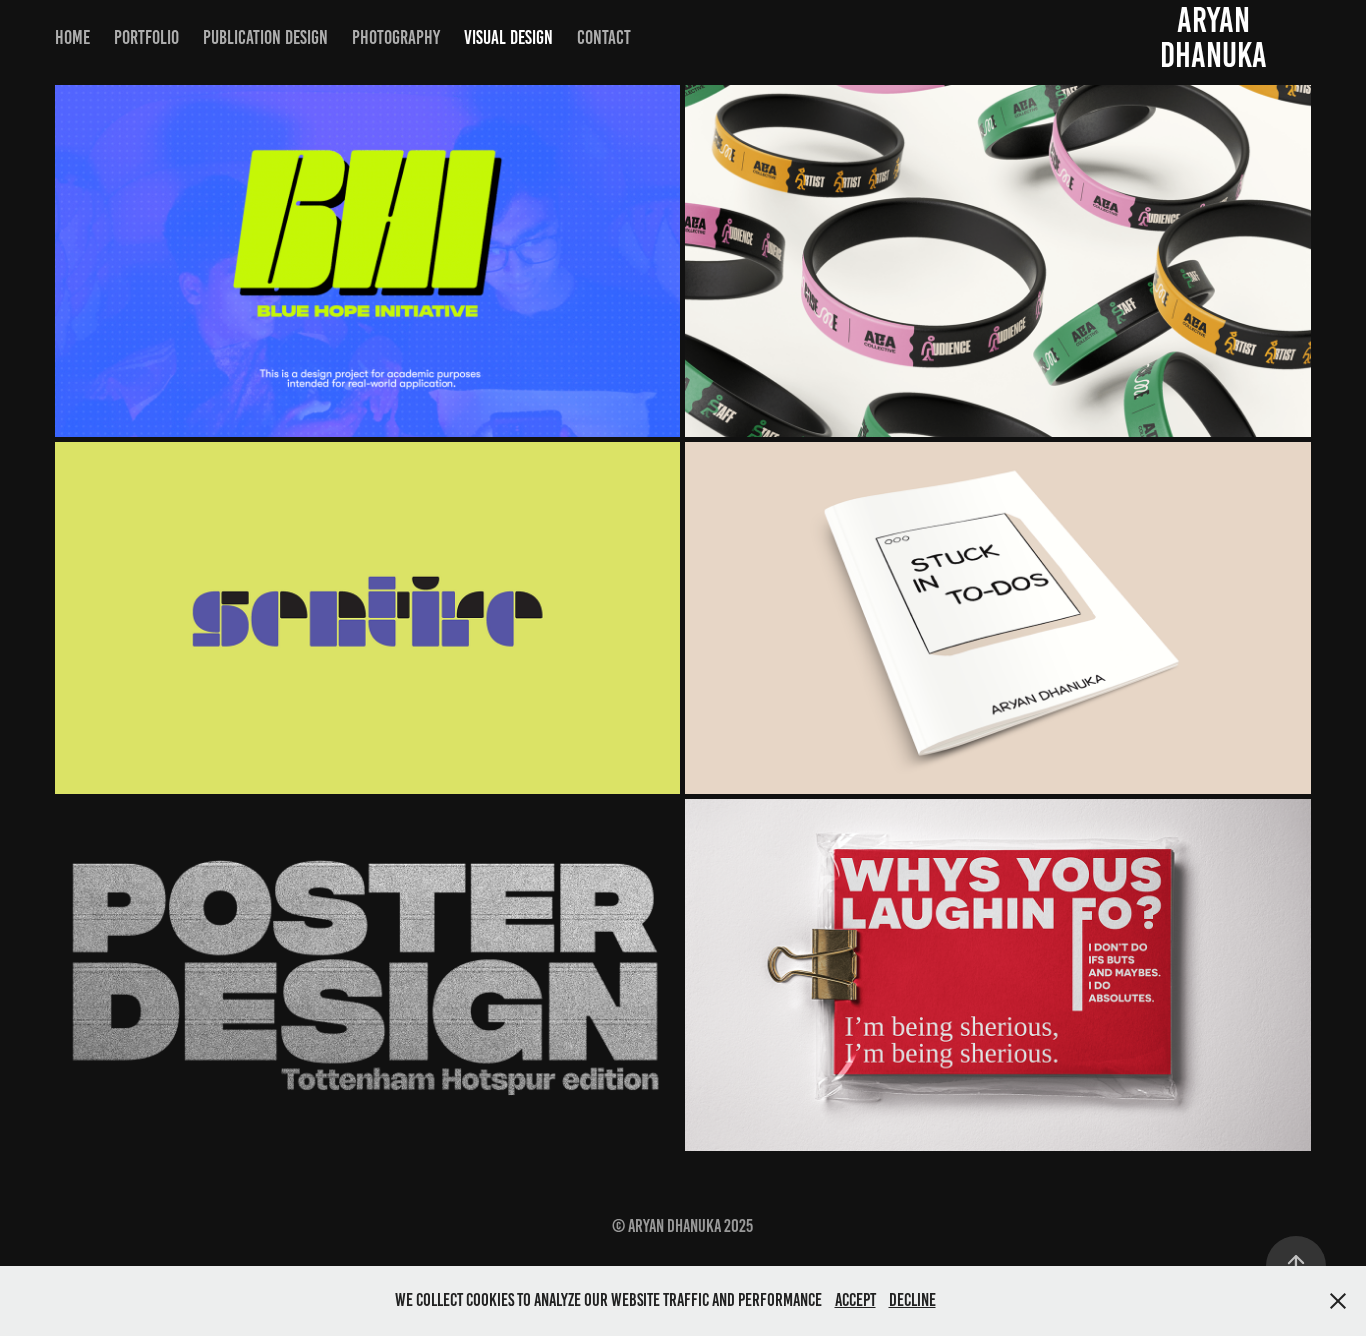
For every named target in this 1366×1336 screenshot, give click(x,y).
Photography (396, 37)
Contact (604, 37)
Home (72, 37)
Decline (912, 1300)
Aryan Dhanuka (1213, 37)
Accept (855, 1300)
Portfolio (146, 37)
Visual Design (508, 37)
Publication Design (265, 37)
